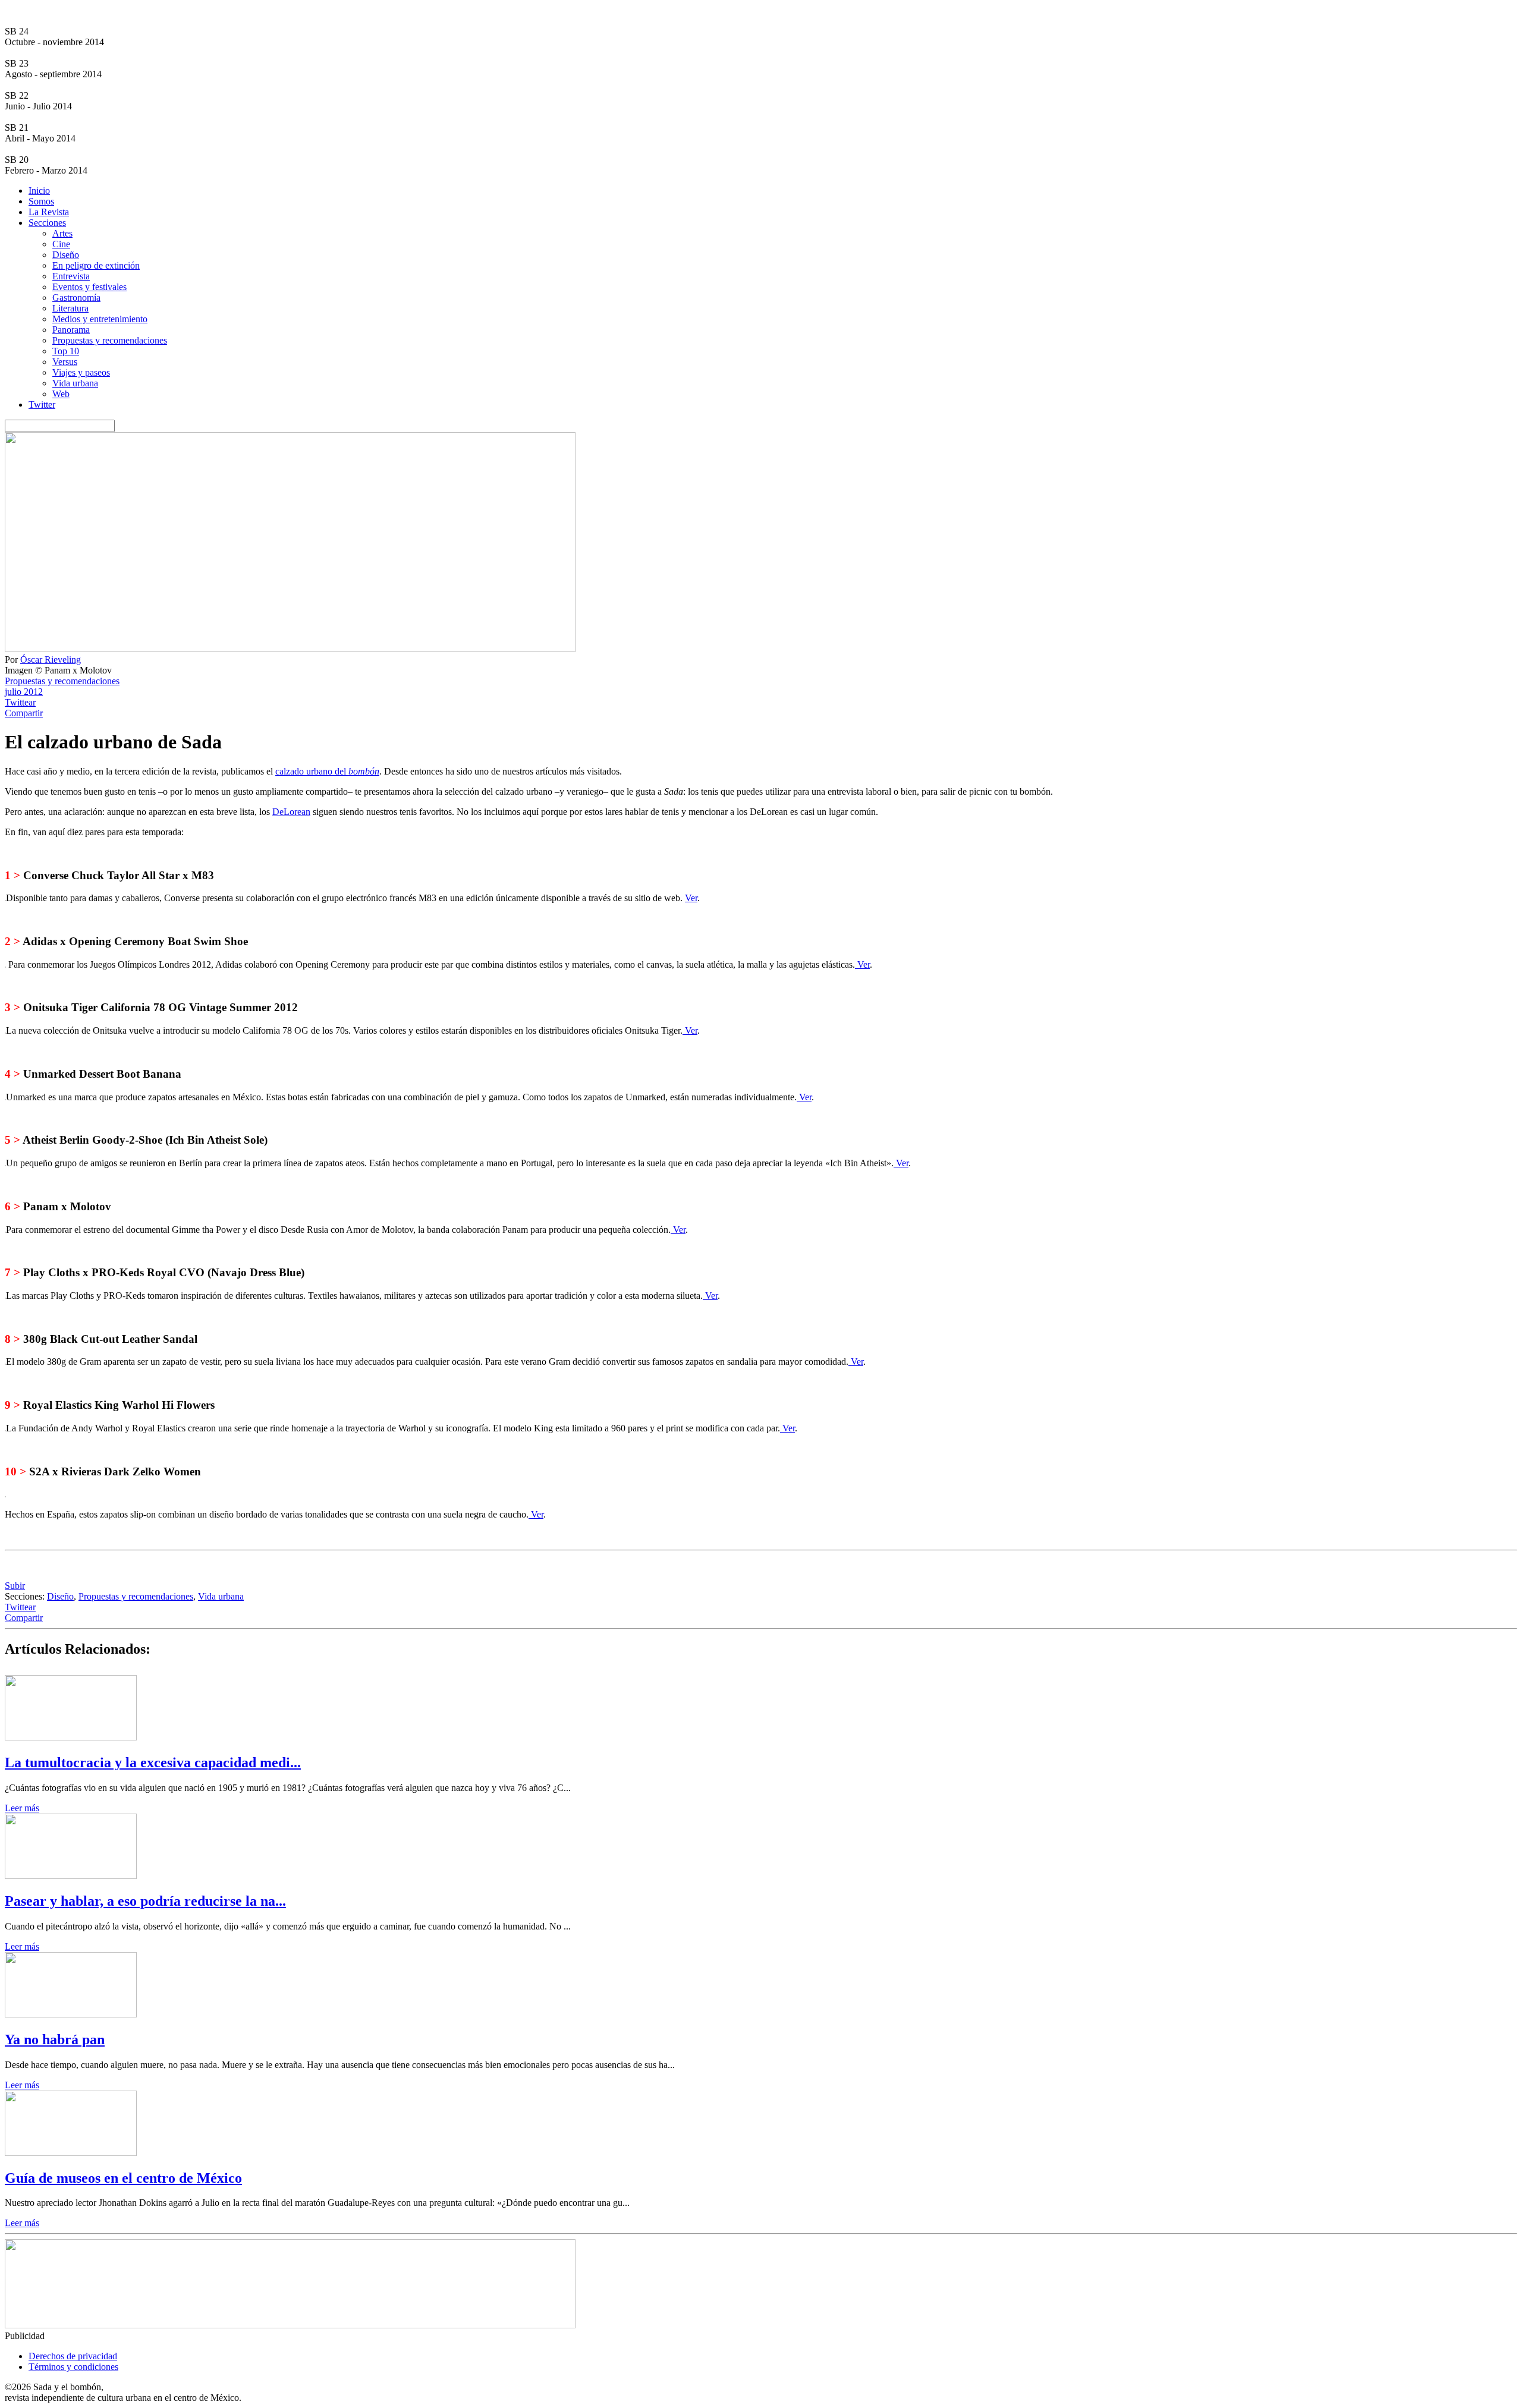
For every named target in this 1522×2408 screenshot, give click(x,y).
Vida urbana (75, 383)
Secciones (47, 223)
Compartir (24, 713)
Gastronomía (76, 298)
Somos (41, 201)
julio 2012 (24, 692)
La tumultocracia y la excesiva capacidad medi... (153, 1762)
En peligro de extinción (96, 265)
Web (61, 394)
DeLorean (291, 812)
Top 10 (66, 351)
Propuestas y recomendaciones (110, 340)
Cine (61, 244)
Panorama (71, 330)
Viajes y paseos (81, 372)
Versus (65, 362)
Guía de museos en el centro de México (123, 2178)
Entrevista (71, 276)
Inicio (39, 191)
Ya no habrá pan (55, 2039)
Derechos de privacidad (73, 2356)
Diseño (66, 255)
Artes (62, 233)
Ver (691, 898)
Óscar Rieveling (51, 660)
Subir (15, 1586)
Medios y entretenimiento (100, 319)
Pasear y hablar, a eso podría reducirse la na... (145, 1901)
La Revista (49, 212)
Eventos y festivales (89, 287)
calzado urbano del (327, 771)
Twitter (42, 405)
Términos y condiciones (73, 2367)
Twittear (20, 702)
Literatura (70, 308)
